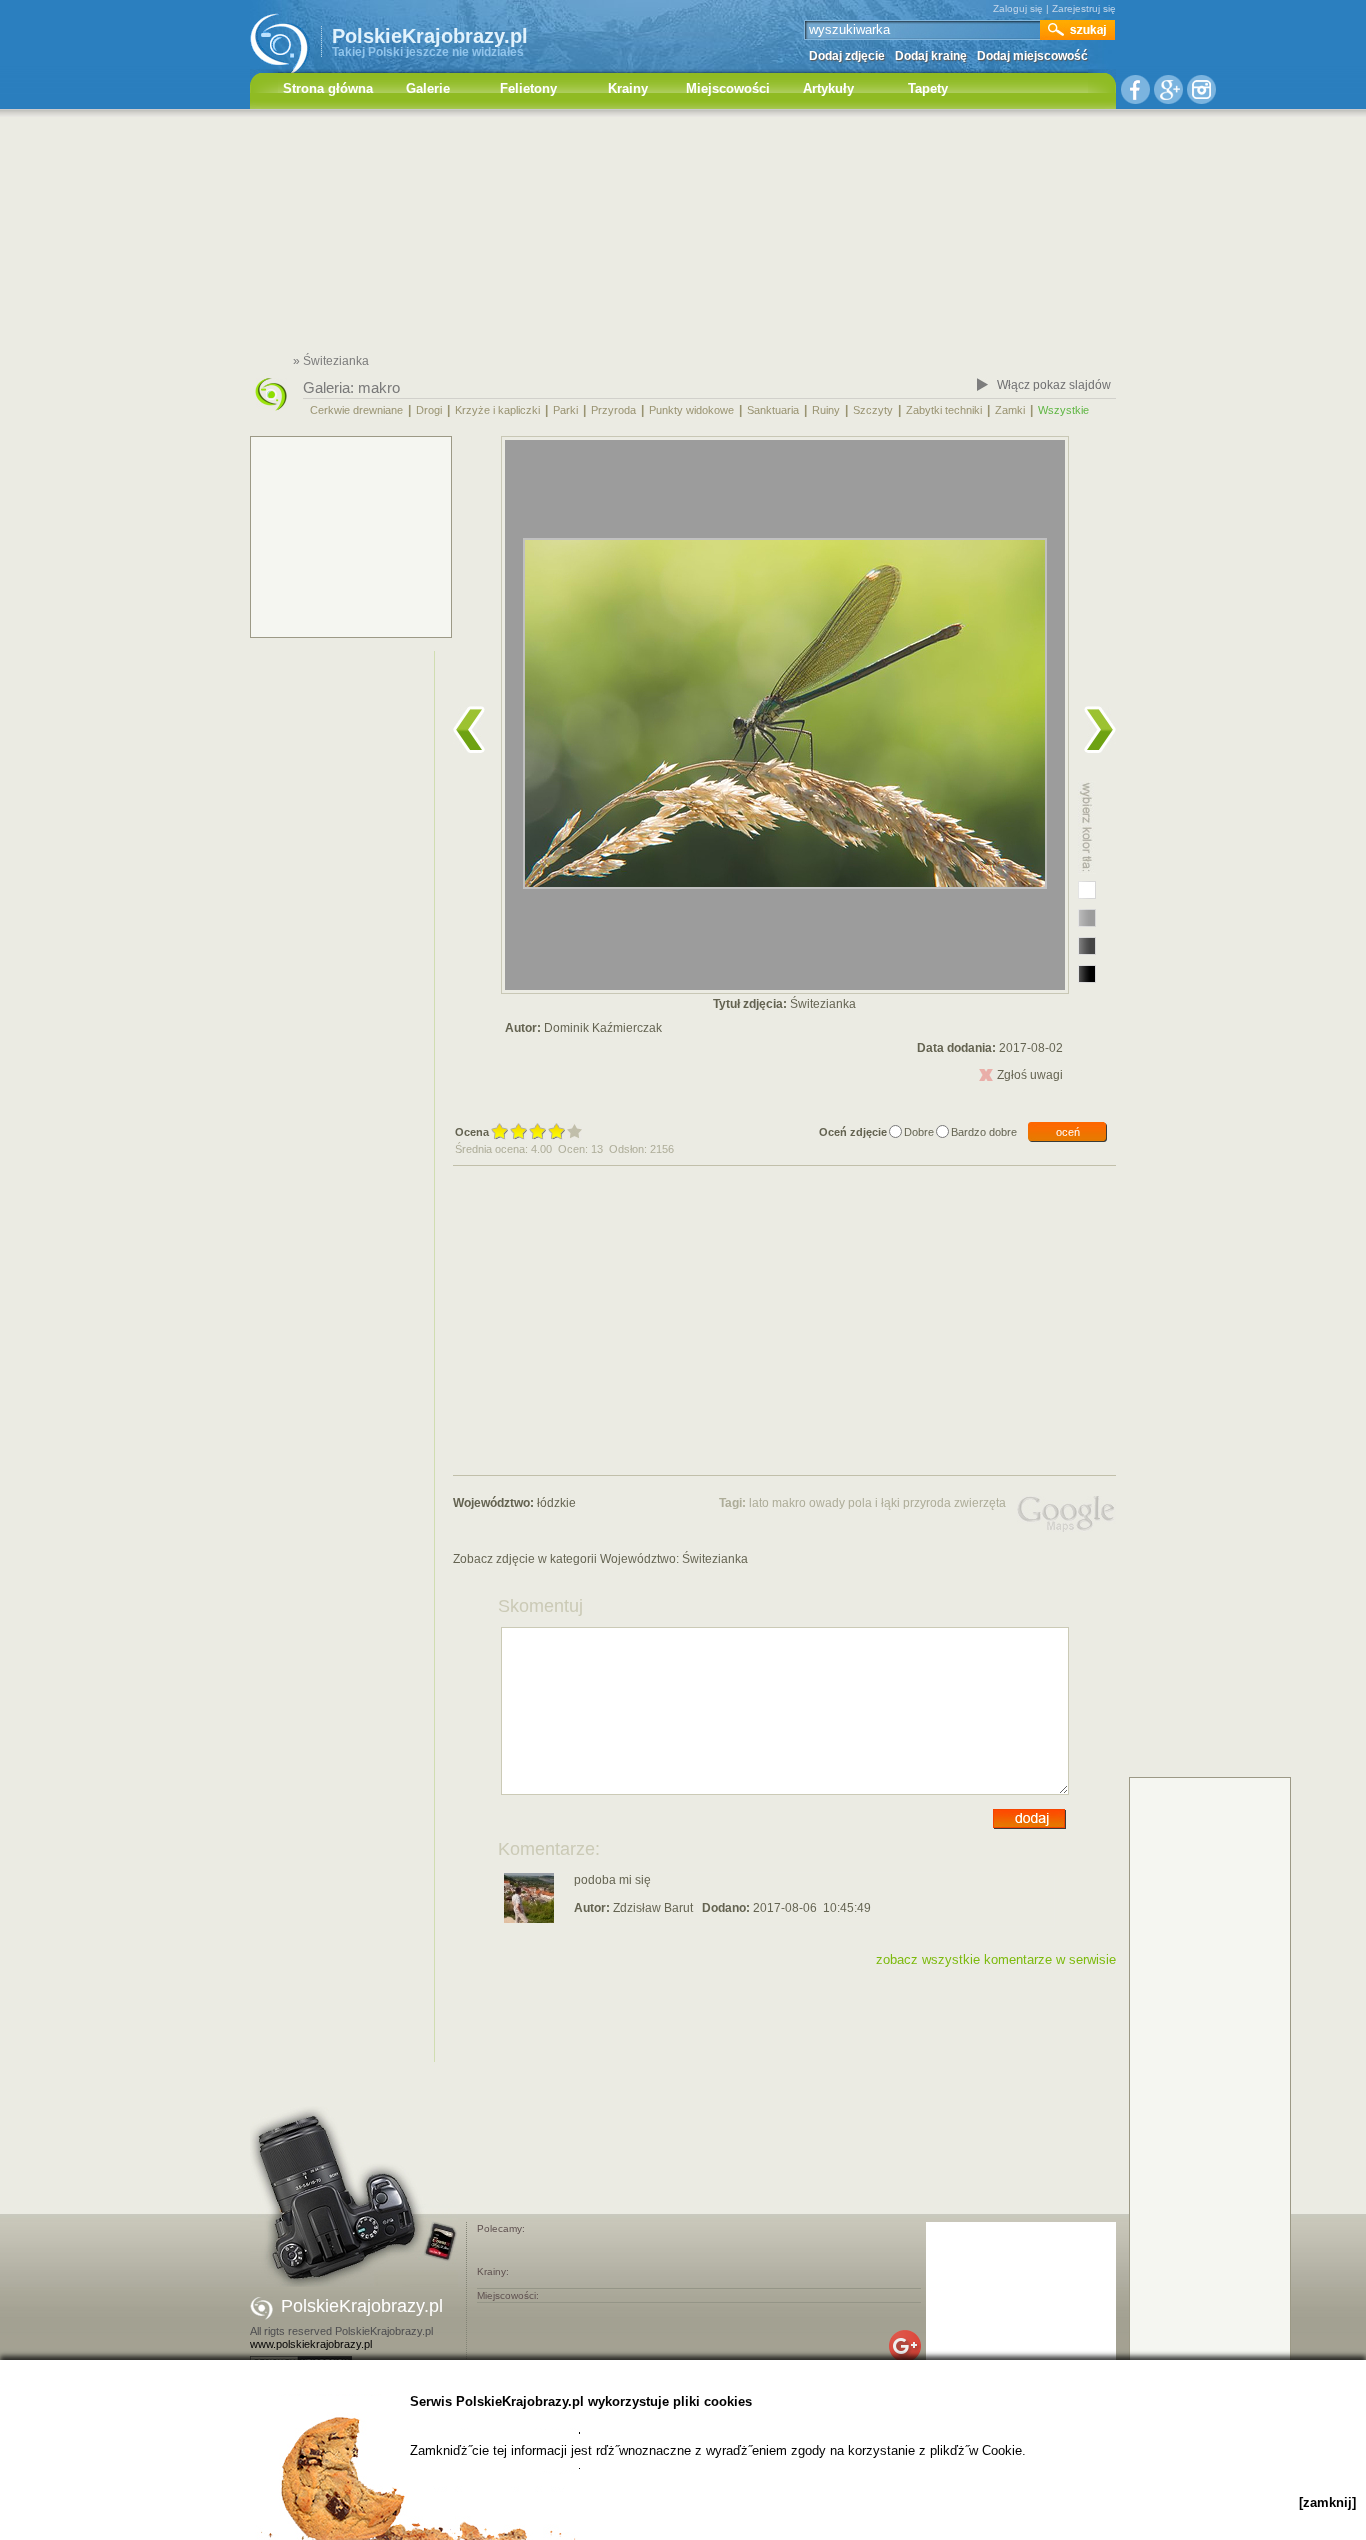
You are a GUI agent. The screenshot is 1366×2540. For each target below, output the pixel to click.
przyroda (927, 1503)
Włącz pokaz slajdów (1054, 385)
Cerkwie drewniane (356, 410)
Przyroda (613, 410)
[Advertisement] (683, 235)
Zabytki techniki (944, 410)
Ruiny (826, 410)
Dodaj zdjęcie (847, 56)
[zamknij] (1327, 2502)
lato (759, 1503)
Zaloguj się (1018, 8)
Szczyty (873, 410)
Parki (565, 410)
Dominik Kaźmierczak (603, 1028)
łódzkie (556, 1503)
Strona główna (328, 88)
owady (827, 1503)
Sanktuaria (773, 410)
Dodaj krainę (931, 56)
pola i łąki (874, 1503)
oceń (1068, 1132)
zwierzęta (980, 1503)
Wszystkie (1063, 410)
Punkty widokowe (691, 410)
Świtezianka (715, 1559)
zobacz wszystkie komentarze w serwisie (996, 1959)
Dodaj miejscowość (1032, 56)
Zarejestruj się (1084, 8)
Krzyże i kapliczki (497, 410)
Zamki (1010, 410)
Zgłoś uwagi (1030, 1075)
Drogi (429, 410)
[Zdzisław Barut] (529, 1919)
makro (379, 387)
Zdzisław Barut (653, 1908)
